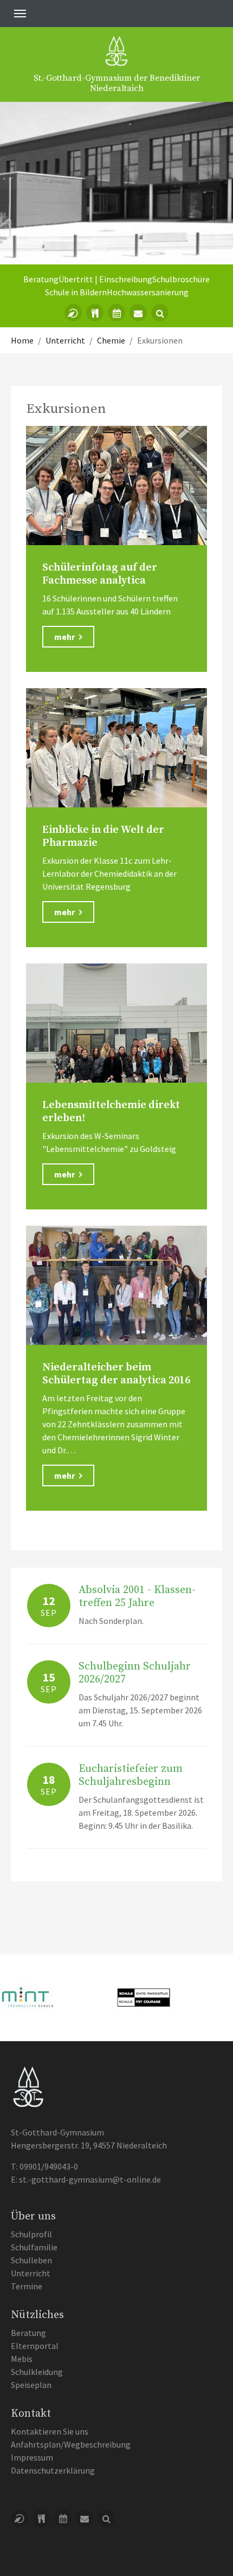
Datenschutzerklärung (53, 2470)
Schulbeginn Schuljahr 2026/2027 (135, 1673)
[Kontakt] (138, 313)
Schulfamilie (34, 2247)
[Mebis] (73, 313)
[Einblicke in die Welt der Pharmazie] (116, 748)
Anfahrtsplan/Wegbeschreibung (71, 2444)
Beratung (41, 279)
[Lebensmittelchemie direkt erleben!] (116, 1023)
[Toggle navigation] (20, 14)
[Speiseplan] (95, 313)
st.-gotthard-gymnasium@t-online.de (90, 2179)
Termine (27, 2286)
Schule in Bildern (76, 292)
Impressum (32, 2457)
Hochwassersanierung (148, 292)
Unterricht (31, 2273)
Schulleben (31, 2260)
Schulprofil (31, 2234)
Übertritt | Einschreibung (105, 279)
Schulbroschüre (181, 279)
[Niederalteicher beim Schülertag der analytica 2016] (116, 1285)
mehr (65, 637)
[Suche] (160, 313)
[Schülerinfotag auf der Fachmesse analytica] (116, 486)
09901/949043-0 (49, 2166)
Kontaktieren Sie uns (50, 2431)
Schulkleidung (37, 2372)
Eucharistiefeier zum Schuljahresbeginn (131, 1775)
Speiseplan (31, 2385)
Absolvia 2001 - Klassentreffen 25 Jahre (137, 1597)
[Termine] (116, 313)
